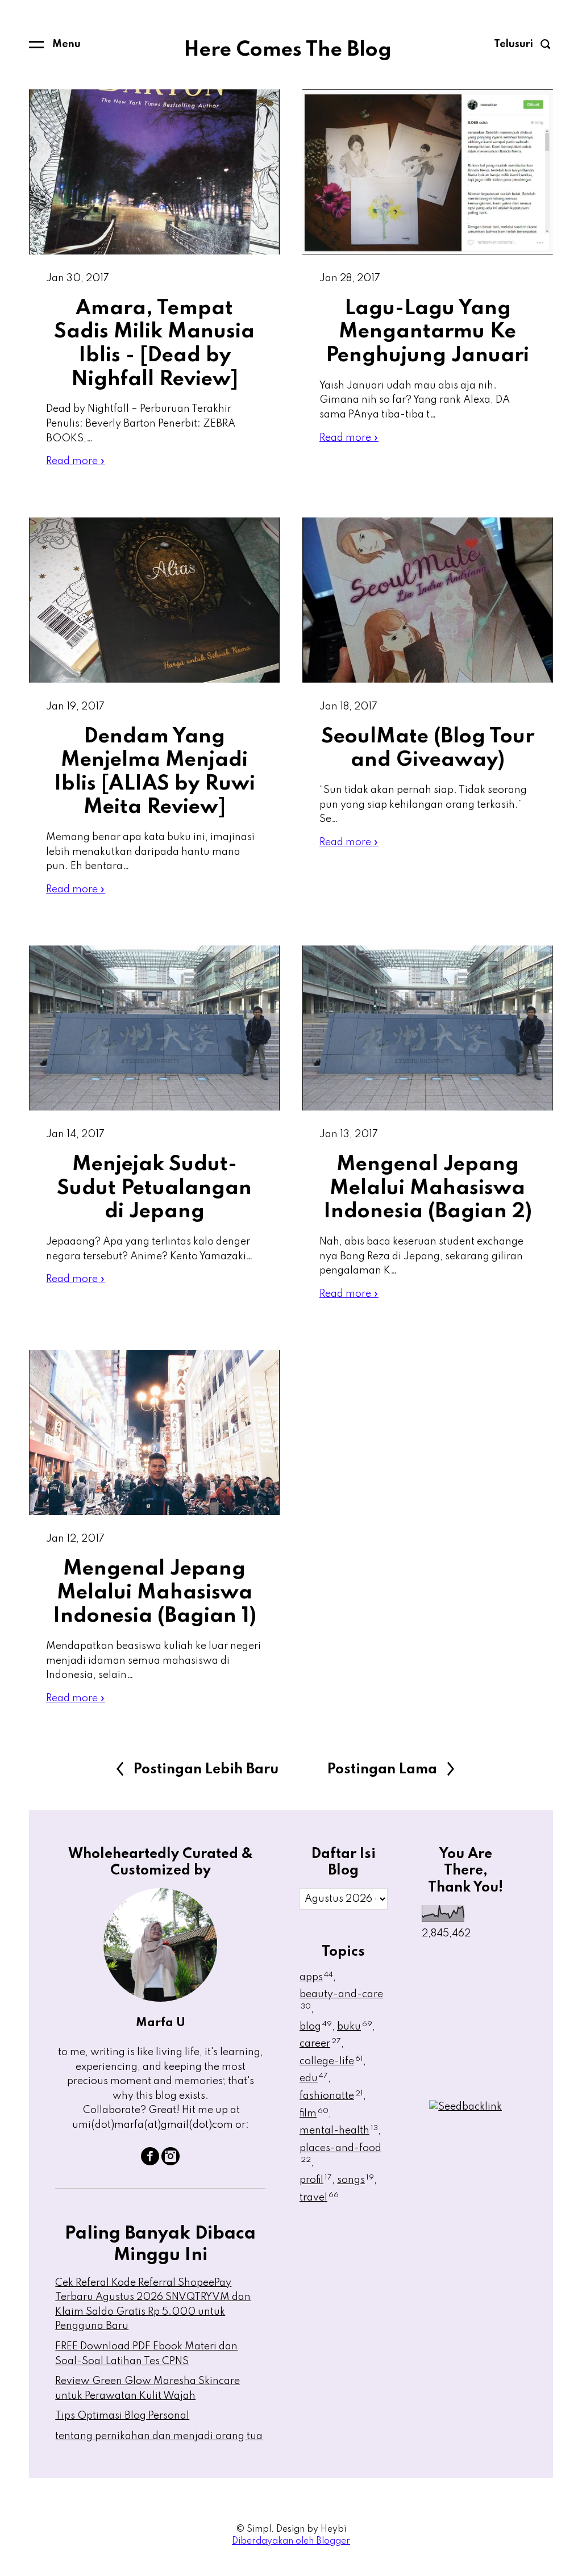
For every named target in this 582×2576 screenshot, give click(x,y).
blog (316, 2027)
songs (356, 2180)
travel (319, 2198)
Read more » (76, 461)
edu (314, 2078)
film (314, 2114)
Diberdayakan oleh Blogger (291, 2541)
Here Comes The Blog (288, 50)
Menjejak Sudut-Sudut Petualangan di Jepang (154, 1188)
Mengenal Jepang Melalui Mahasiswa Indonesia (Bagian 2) (428, 1188)
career (320, 2044)
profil (316, 2180)
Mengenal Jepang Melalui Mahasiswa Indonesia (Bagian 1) (155, 1592)
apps (316, 1977)
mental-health (339, 2131)
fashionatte (331, 2096)
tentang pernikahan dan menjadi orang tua (159, 2436)
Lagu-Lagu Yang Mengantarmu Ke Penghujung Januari (427, 332)
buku (355, 2027)
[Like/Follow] (150, 2162)
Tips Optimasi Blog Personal (122, 2416)
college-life (331, 2061)
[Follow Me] (171, 2162)
